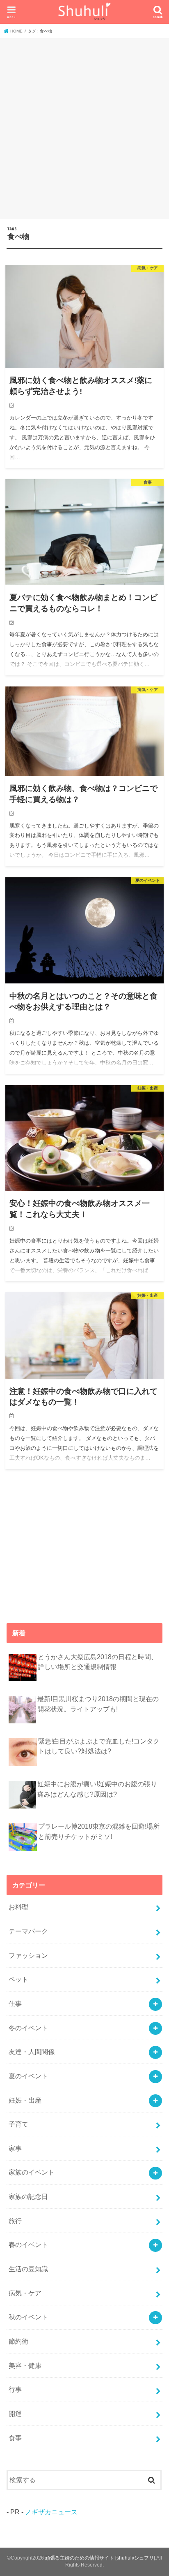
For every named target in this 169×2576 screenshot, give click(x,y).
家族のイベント (32, 2172)
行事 (15, 2389)
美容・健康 (25, 2365)
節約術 (18, 2341)
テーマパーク (28, 1931)
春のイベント (28, 2244)
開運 (15, 2414)
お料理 (18, 1907)
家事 (15, 2148)
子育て (18, 2124)
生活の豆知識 (28, 2269)
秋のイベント (28, 2317)
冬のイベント (28, 2028)
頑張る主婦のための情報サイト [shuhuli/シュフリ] (100, 2558)
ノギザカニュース (51, 2512)
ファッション (28, 1955)
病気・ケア (25, 2293)
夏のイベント (28, 2076)
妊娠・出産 (25, 2100)
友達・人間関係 (32, 2052)
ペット (18, 1979)
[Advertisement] (84, 128)
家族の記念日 (28, 2196)
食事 (15, 2438)
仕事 (15, 2003)
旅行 (15, 2221)
